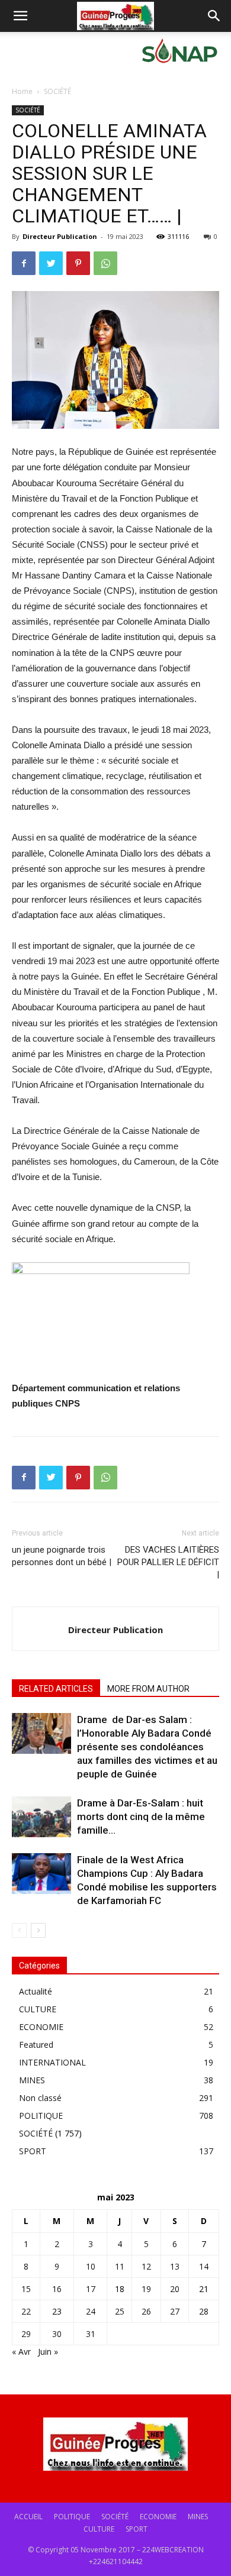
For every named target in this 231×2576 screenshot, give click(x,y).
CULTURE (38, 2009)
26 (146, 2311)
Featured (36, 2045)
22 (26, 2311)
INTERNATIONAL (52, 2062)
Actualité (36, 1991)
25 (120, 2311)
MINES (32, 2080)
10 (91, 2266)
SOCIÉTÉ (57, 91)
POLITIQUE (41, 2116)
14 (204, 2266)
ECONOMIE (41, 2027)
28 (204, 2311)
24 (91, 2311)
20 (175, 2289)
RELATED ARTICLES (56, 1689)
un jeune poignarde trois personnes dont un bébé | (62, 1556)
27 (175, 2311)
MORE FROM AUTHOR (148, 1689)
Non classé (40, 2098)
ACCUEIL (28, 2517)
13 (175, 2266)
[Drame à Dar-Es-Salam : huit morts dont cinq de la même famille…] (41, 1817)
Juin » (48, 2352)
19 (146, 2289)
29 (26, 2334)
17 (91, 2289)
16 (57, 2289)
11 (120, 2266)
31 (91, 2334)
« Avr (21, 2352)
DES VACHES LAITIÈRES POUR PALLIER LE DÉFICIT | (168, 1562)
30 (57, 2334)
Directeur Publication (60, 236)
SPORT (33, 2151)
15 (26, 2289)
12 (146, 2266)
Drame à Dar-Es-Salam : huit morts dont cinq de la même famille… (141, 1817)
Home (22, 91)
